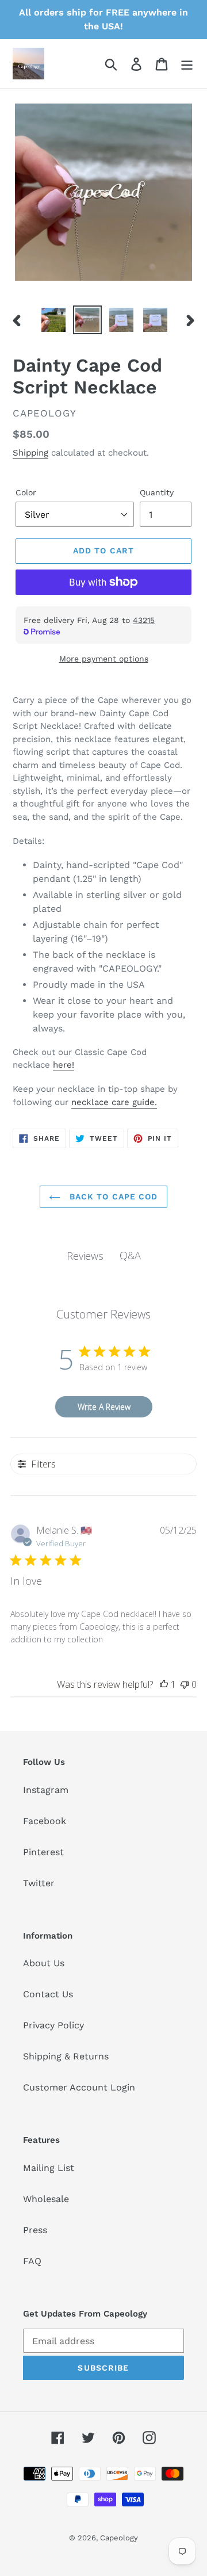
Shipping (30, 453)
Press (35, 2230)
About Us (44, 1963)
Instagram (46, 1790)
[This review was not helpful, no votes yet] (185, 1684)
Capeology (119, 2538)
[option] (53, 320)
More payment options (104, 659)
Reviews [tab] (85, 1256)
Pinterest (43, 1852)
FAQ (32, 2261)
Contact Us (48, 1994)
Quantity (157, 492)
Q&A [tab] (130, 1255)
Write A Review (104, 1407)
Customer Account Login (79, 2087)
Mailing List (49, 2168)
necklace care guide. (114, 1102)
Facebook (45, 1821)
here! (64, 1065)
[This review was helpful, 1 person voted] (164, 1684)
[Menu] (187, 64)
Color (26, 492)
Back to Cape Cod (112, 1197)
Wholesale (46, 2199)
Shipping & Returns (66, 2056)
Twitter (39, 1883)
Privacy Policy (53, 2025)
